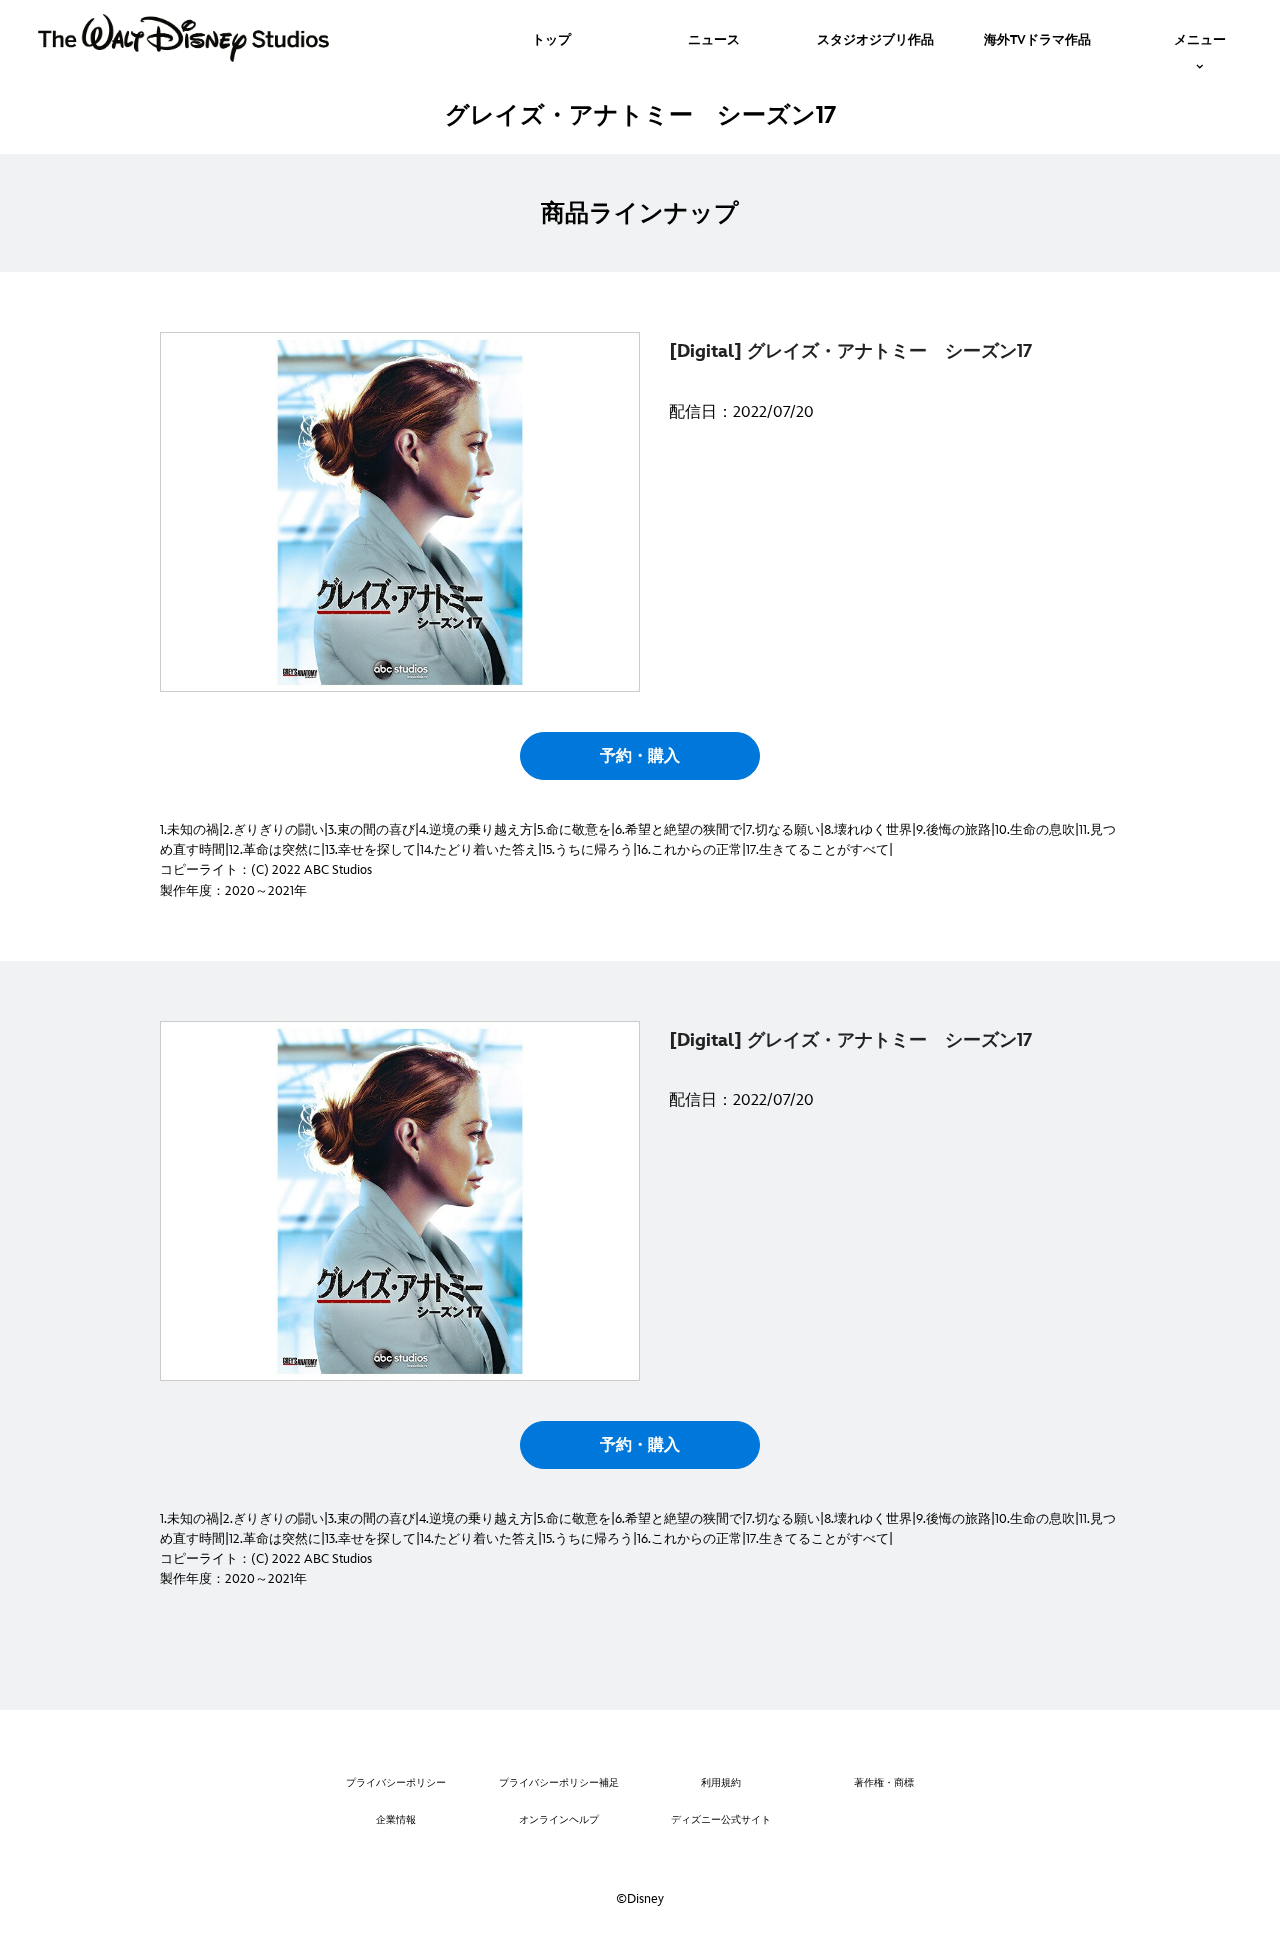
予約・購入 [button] (640, 756)
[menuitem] (551, 38)
